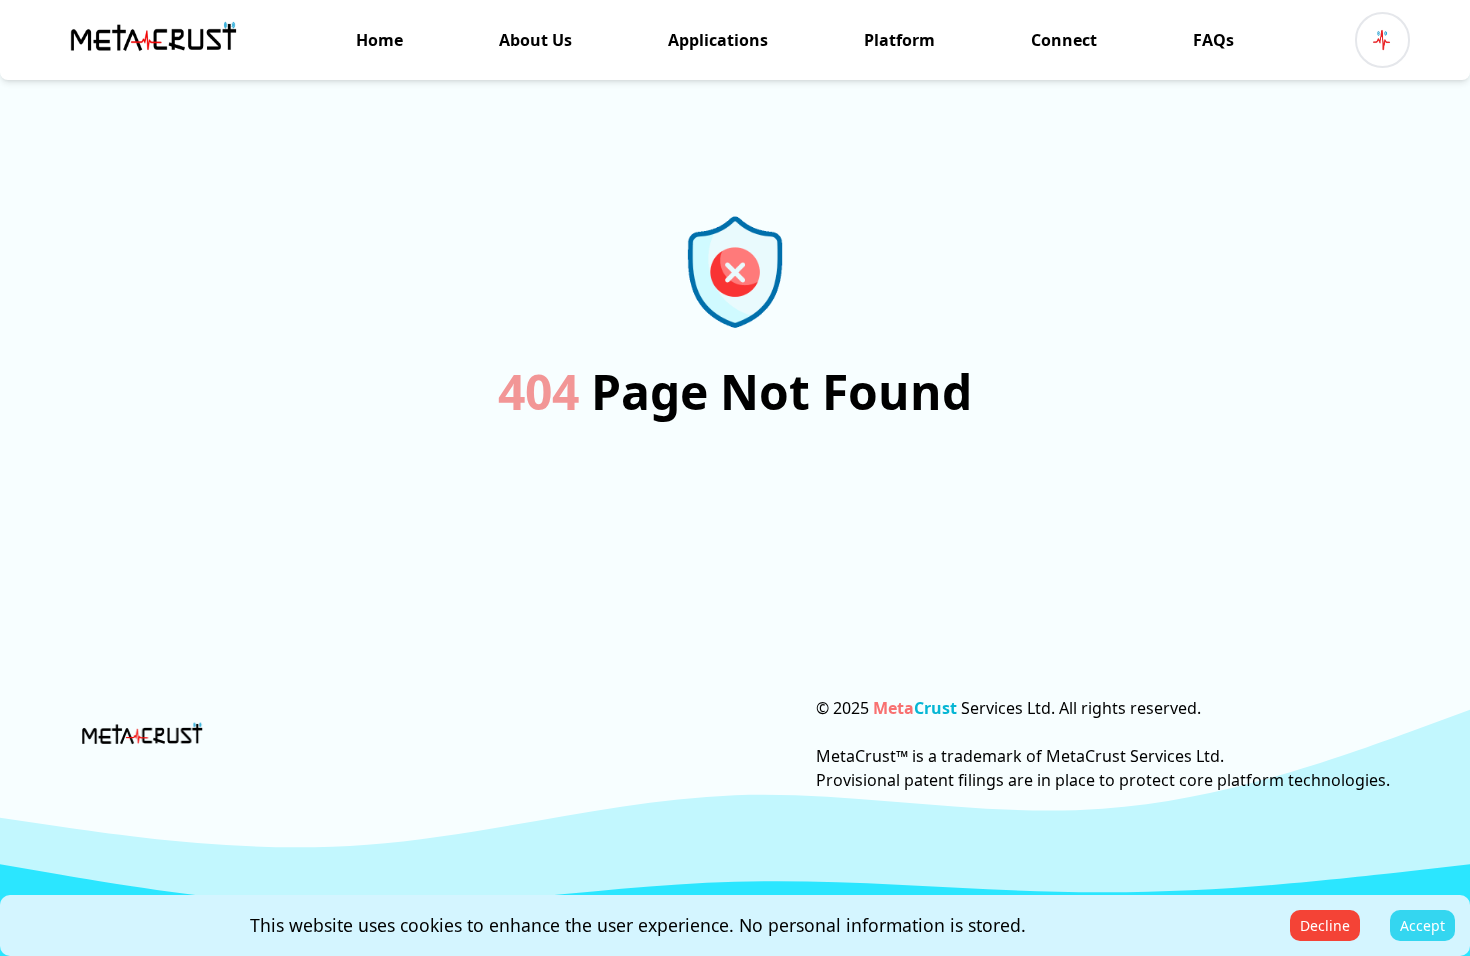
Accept (1422, 925)
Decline (1325, 925)
